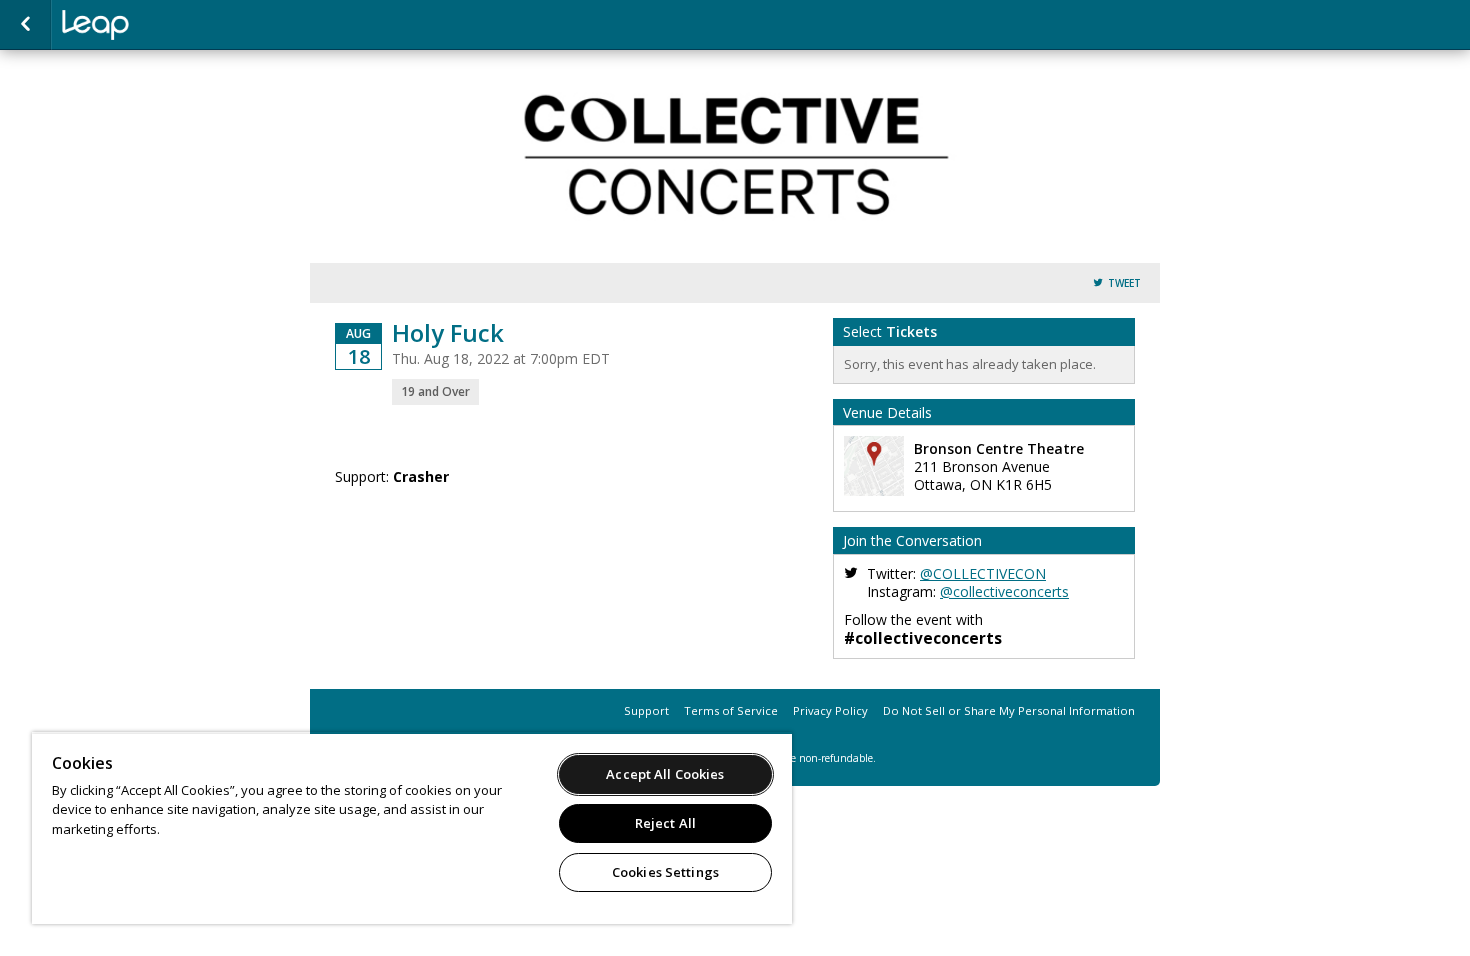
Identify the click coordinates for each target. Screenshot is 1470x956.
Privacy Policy (830, 710)
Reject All (665, 823)
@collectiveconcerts (1004, 591)
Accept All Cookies (665, 774)
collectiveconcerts (162, 25)
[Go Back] (25, 25)
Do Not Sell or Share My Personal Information (1009, 710)
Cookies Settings (665, 872)
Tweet (1124, 283)
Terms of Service (731, 710)
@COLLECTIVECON (983, 573)
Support (646, 710)
